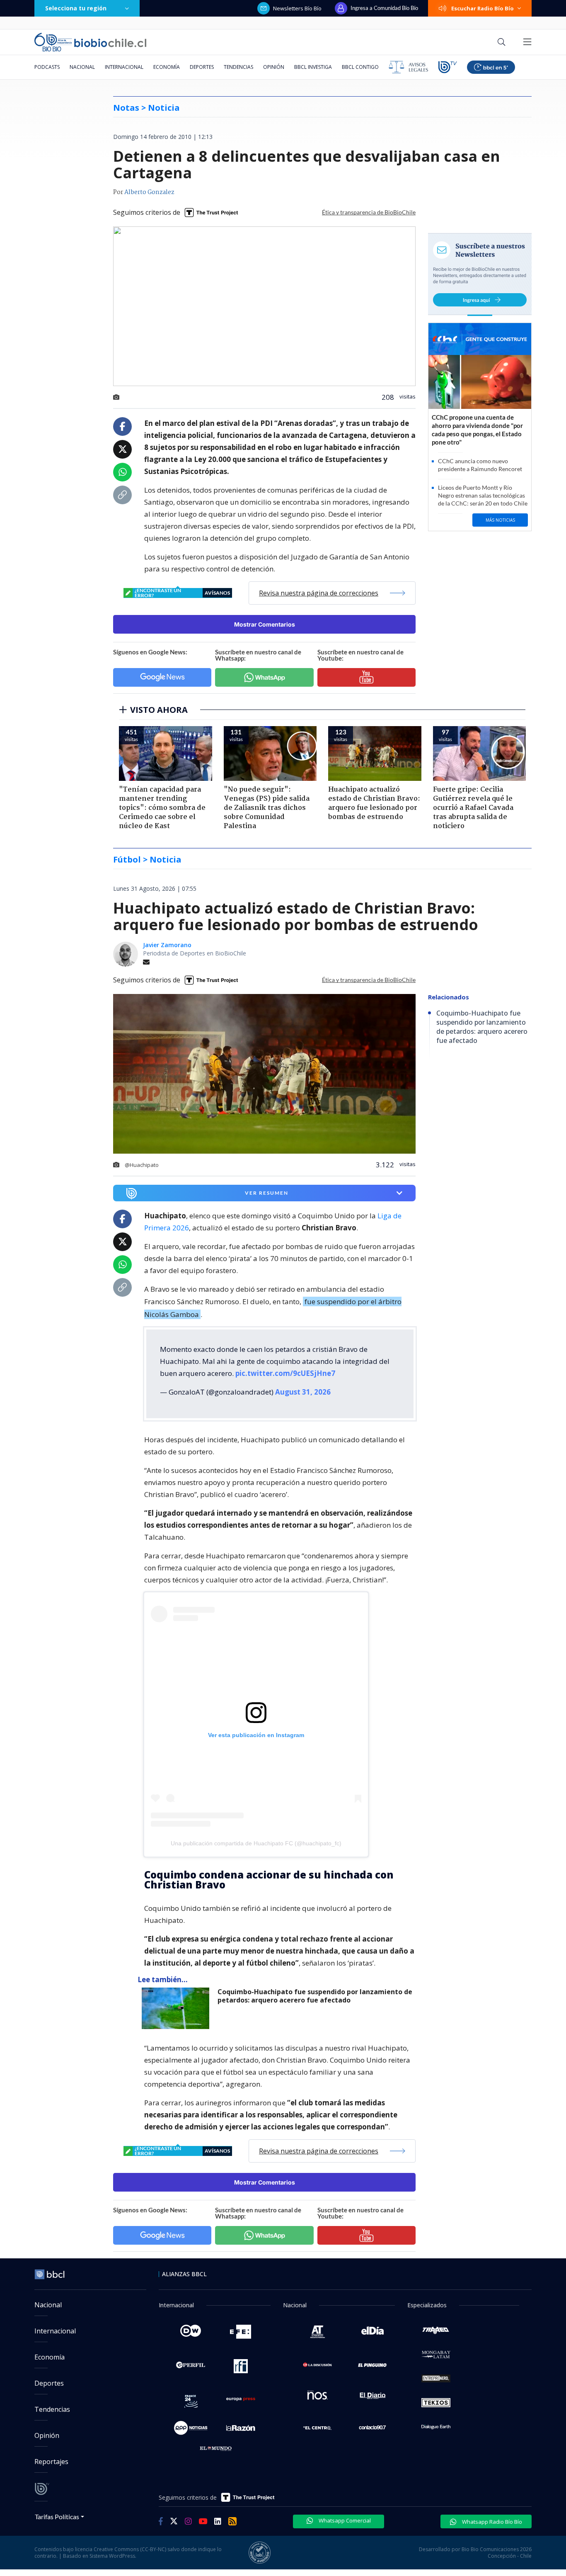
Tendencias (238, 67)
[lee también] (178, 2008)
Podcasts (47, 67)
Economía (167, 67)
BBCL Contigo (360, 67)
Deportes (202, 67)
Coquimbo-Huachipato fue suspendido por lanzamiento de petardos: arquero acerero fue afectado (315, 1996)
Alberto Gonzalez (149, 192)
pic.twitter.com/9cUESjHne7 (285, 1373)
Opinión (274, 67)
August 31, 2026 (303, 1392)
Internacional (124, 67)
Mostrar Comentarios (265, 624)
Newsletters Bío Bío (297, 8)
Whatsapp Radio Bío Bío (491, 2522)
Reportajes (51, 2462)
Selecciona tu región (76, 8)
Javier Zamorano (167, 945)
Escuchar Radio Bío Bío (483, 8)
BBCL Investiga (313, 67)
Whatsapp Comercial (344, 2520)
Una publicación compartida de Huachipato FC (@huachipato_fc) (256, 1843)
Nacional (82, 67)
